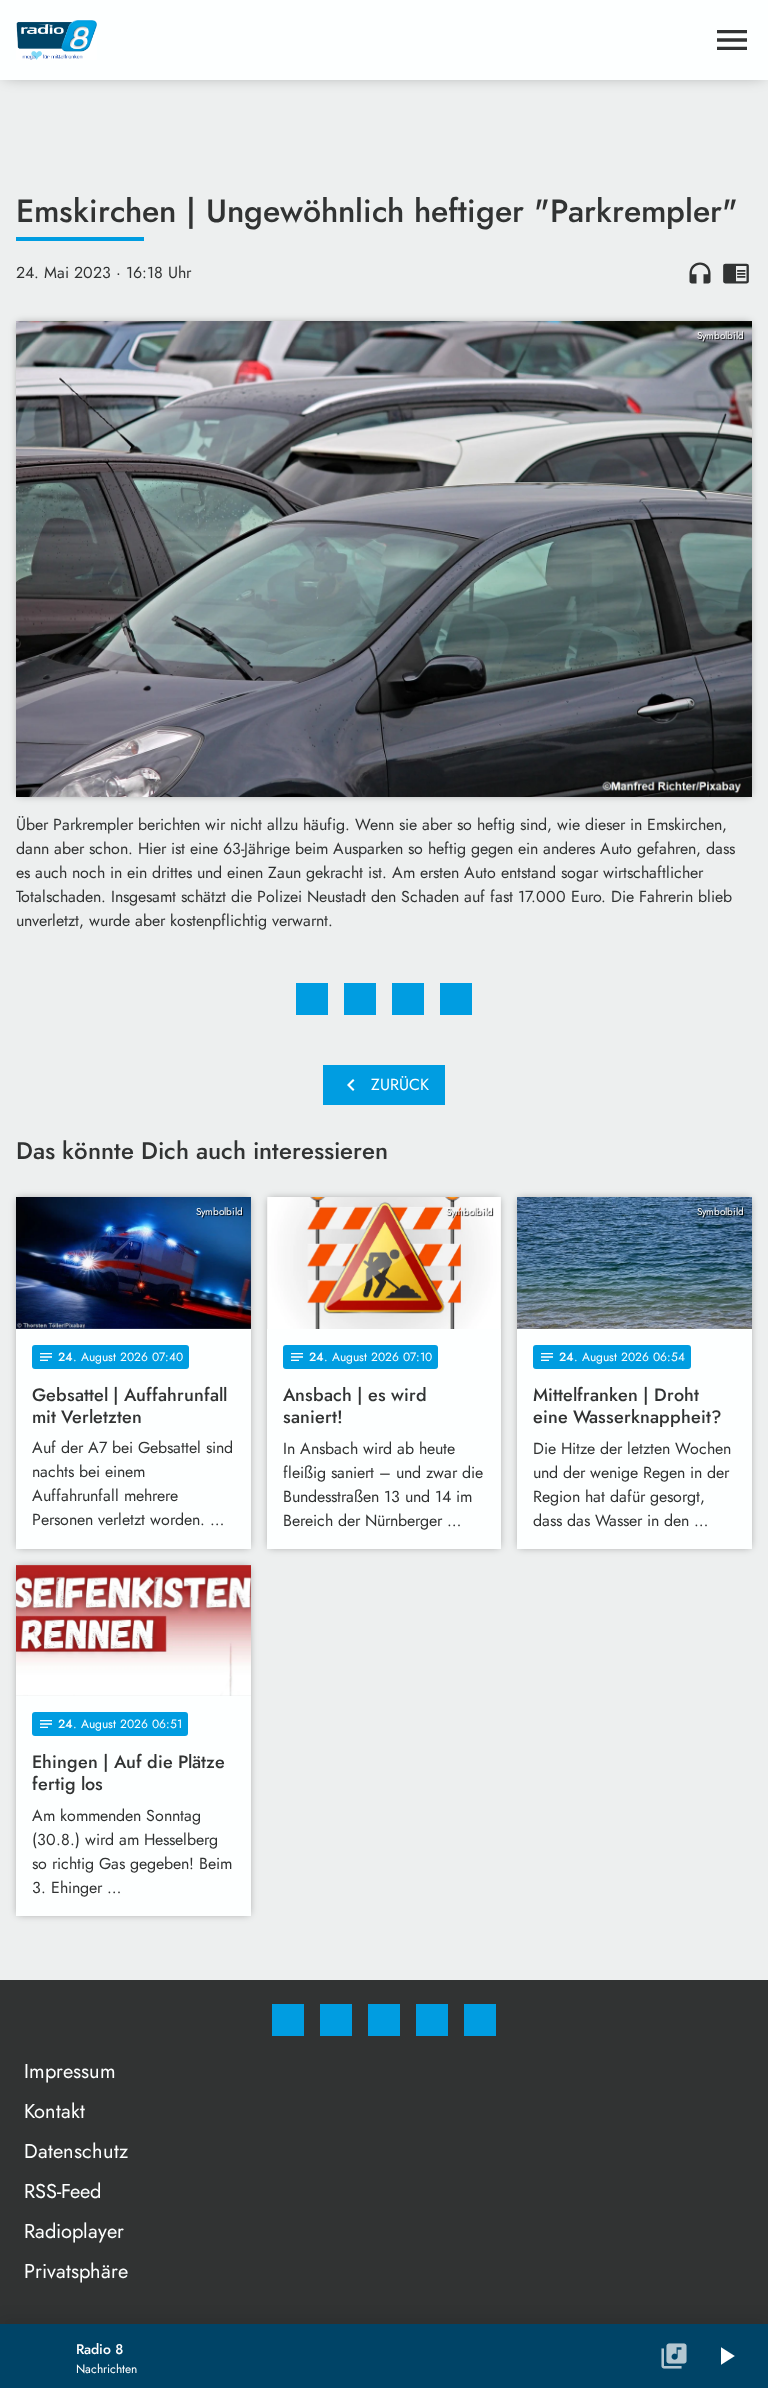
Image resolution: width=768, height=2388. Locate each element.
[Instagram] (336, 2020)
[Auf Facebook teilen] (312, 999)
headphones (700, 273)
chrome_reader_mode (736, 273)
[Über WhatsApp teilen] (408, 999)
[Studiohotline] (432, 2020)
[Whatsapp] (384, 2020)
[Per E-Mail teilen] (456, 999)
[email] (480, 2020)
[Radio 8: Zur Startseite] (360, 40)
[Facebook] (288, 2020)
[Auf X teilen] (360, 999)
